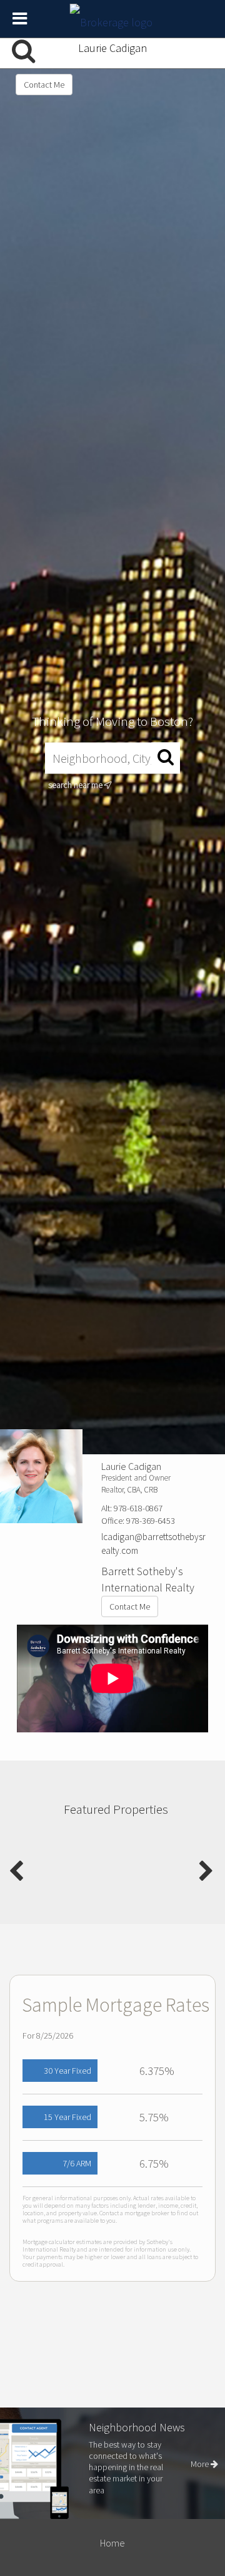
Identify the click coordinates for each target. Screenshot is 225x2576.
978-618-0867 (138, 1508)
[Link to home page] (113, 19)
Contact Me (44, 85)
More (201, 2464)
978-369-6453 (151, 1521)
